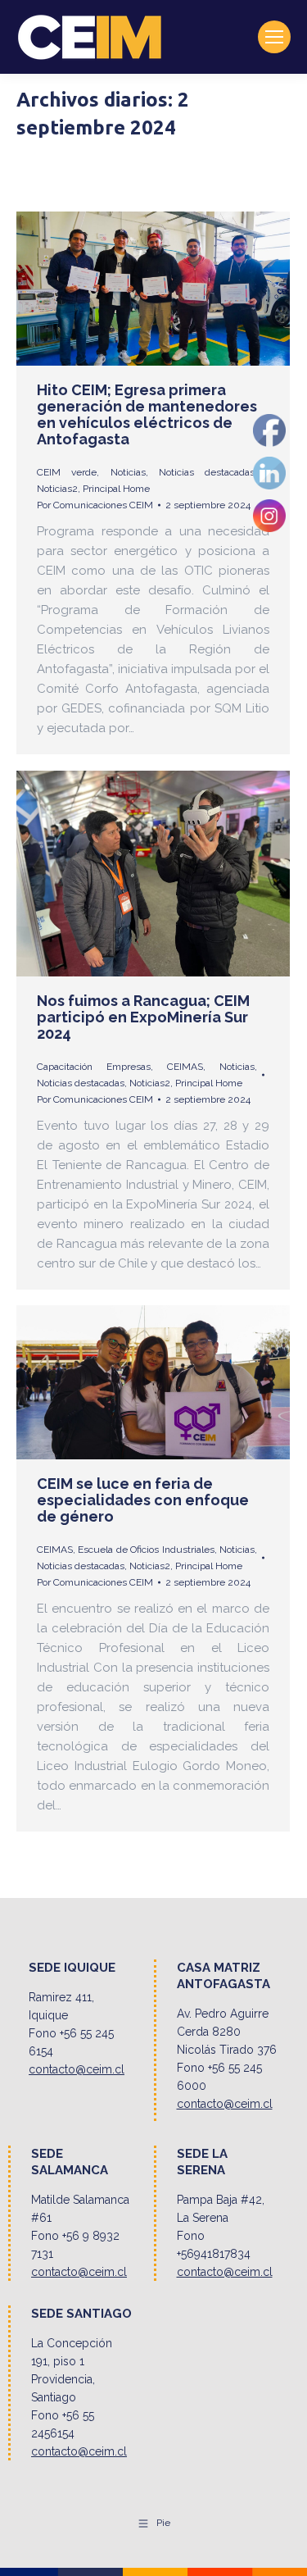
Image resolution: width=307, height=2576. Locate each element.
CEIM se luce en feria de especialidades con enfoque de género (143, 1500)
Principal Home (116, 489)
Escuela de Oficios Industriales (146, 1550)
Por (95, 505)
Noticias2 (57, 489)
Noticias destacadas (207, 472)
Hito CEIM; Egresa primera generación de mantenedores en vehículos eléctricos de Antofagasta (147, 414)
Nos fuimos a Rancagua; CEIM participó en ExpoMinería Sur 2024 (143, 1017)
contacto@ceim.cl (77, 2069)
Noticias (128, 472)
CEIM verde (67, 472)
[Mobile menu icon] (274, 37)
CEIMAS (185, 1067)
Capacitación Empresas (94, 1067)
